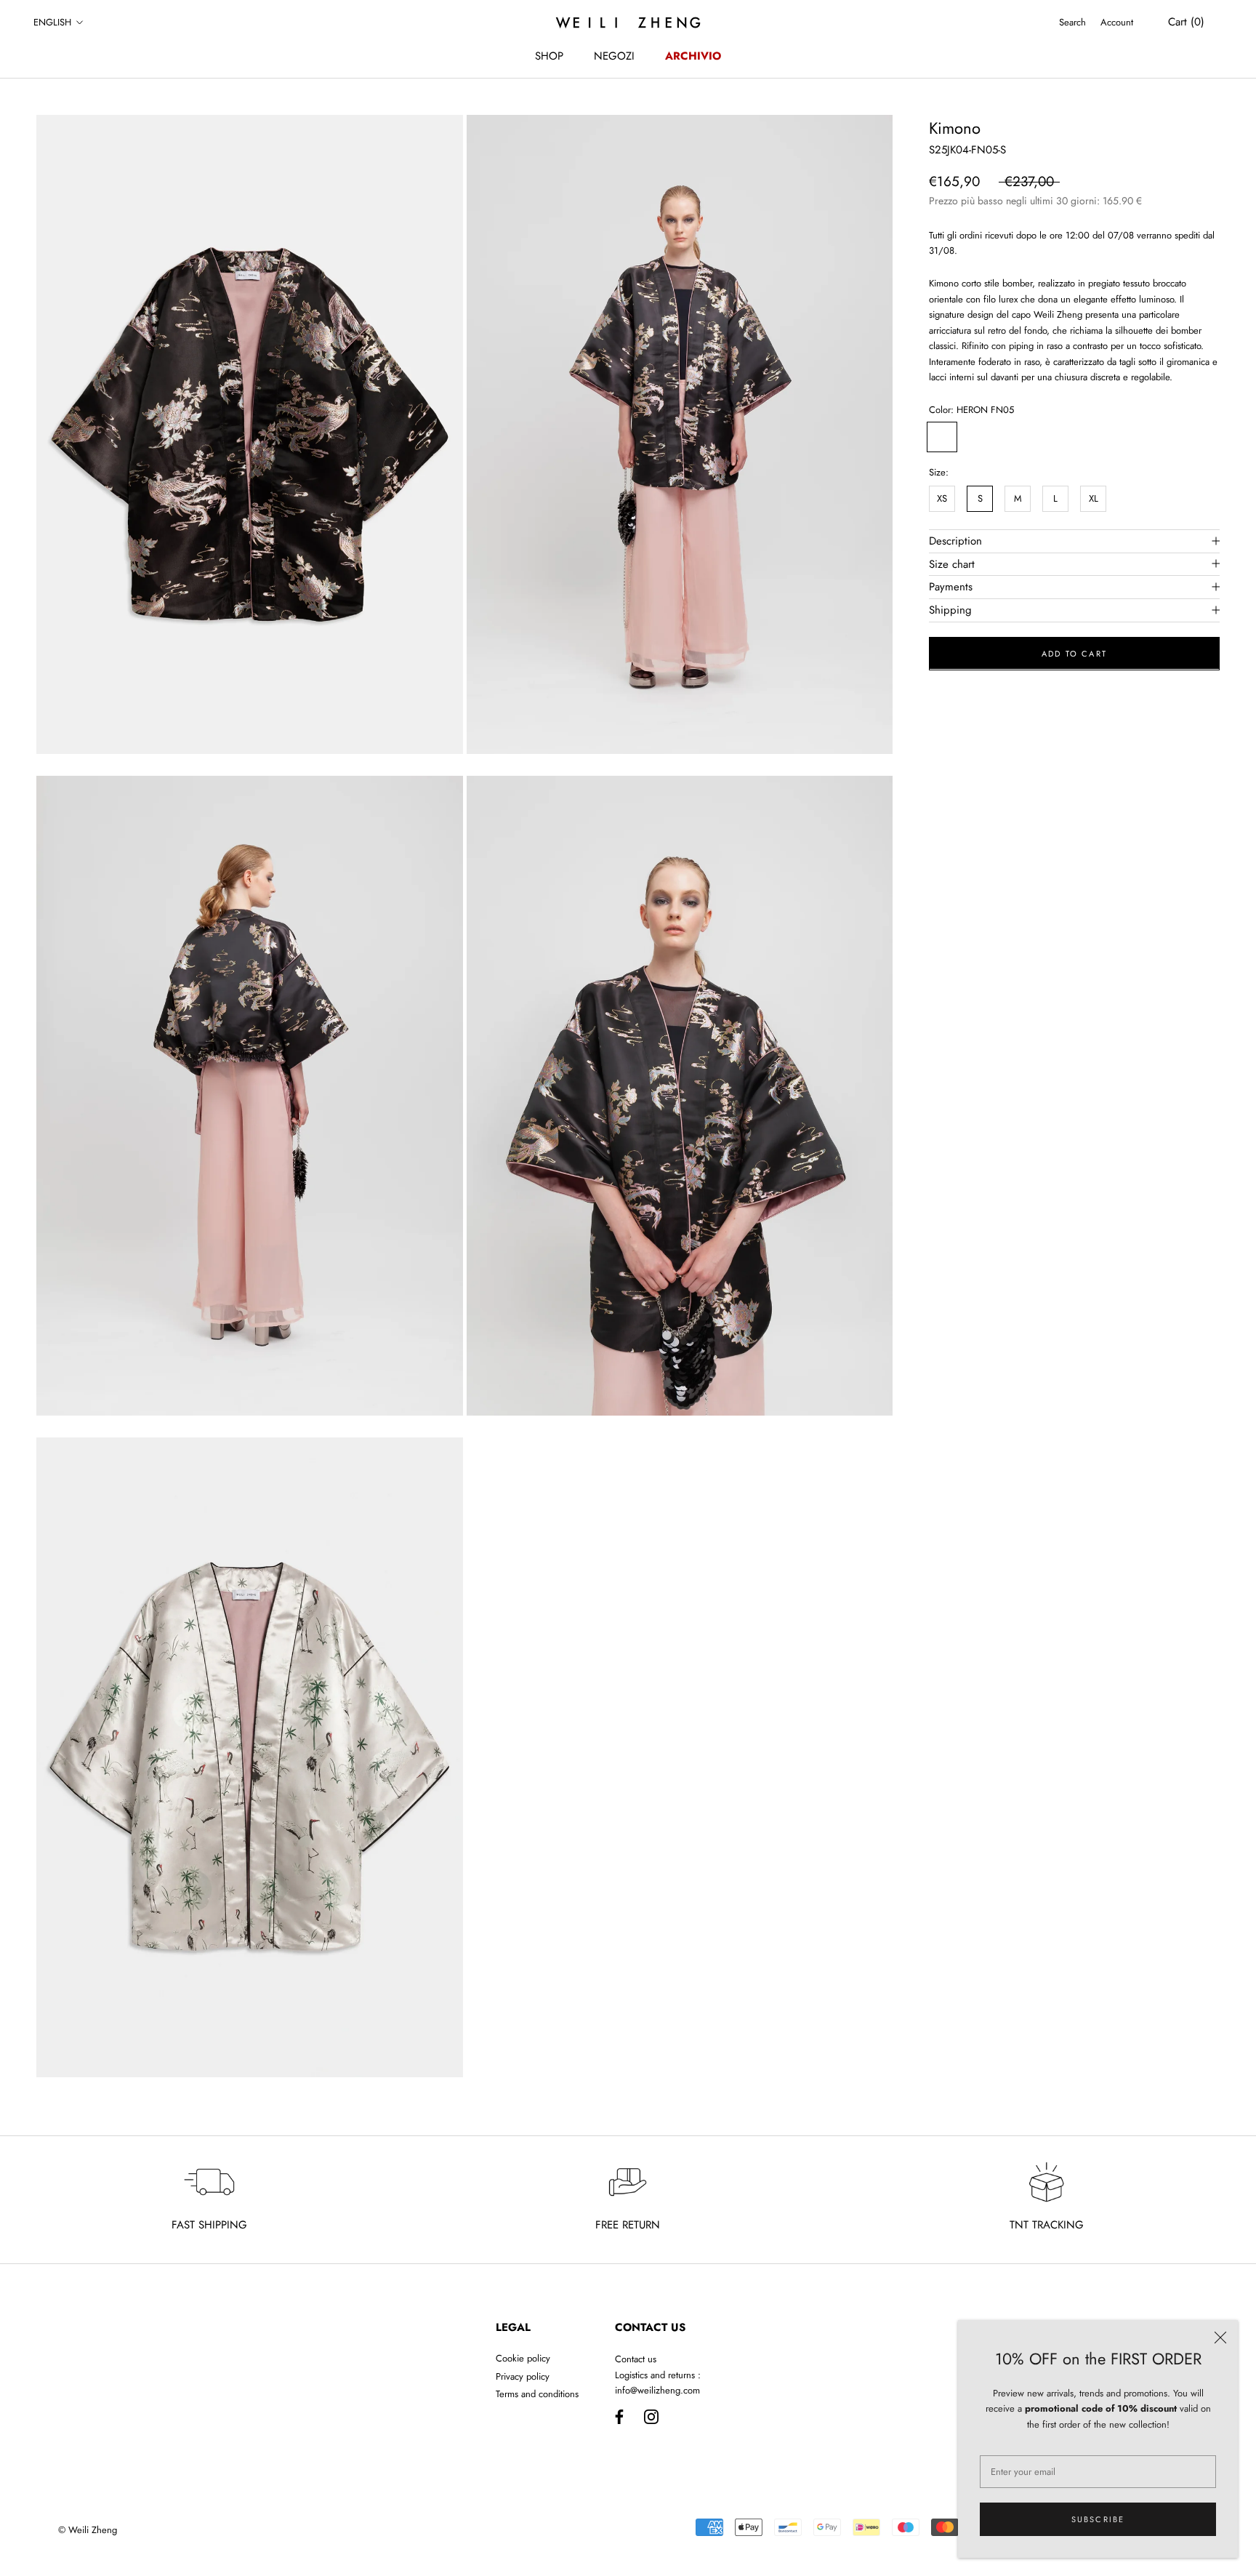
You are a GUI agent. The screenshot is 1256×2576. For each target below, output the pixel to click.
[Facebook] (619, 2416)
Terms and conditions (537, 2394)
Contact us (636, 2359)
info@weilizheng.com (657, 2390)
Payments (951, 587)
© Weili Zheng (88, 2530)
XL (1094, 498)
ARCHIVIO (693, 56)
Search (1072, 22)
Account (1117, 22)
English (52, 22)
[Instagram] (651, 2416)
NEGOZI (614, 56)
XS (942, 498)
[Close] (1220, 2338)
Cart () (1186, 22)
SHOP (549, 56)
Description (955, 540)
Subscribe (1098, 2519)
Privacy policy (523, 2376)
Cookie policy (523, 2358)
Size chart (952, 563)
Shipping (950, 609)
